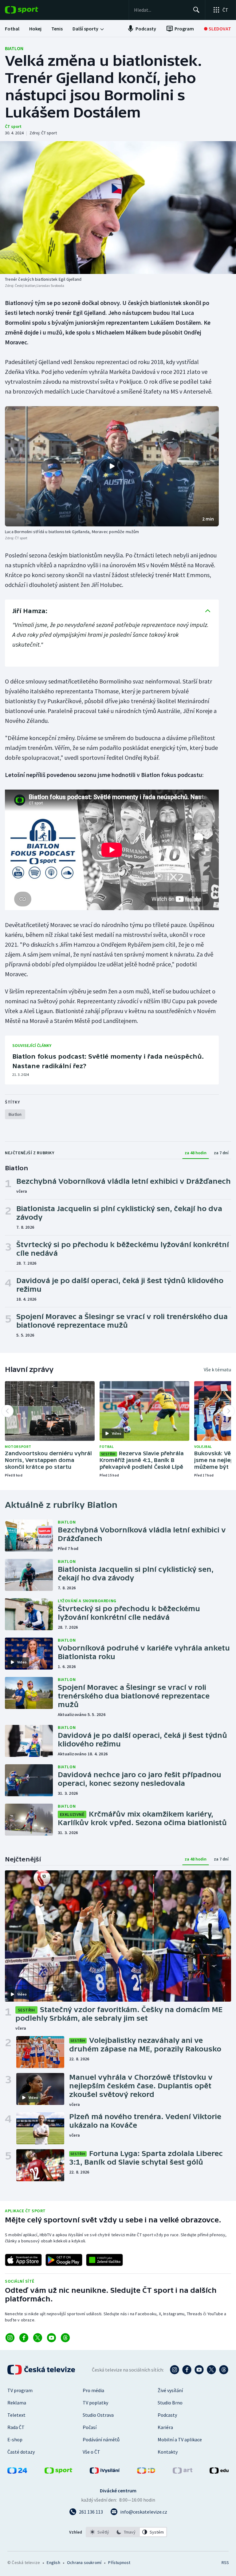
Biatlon (14, 48)
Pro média (93, 2390)
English (53, 2562)
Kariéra (165, 2427)
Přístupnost (119, 2562)
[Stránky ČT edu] (219, 2472)
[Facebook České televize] (187, 2370)
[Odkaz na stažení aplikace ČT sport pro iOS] (23, 2260)
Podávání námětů (101, 2439)
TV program (20, 2390)
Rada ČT (16, 2427)
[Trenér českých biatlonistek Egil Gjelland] (118, 208)
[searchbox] (161, 10)
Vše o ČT (91, 2452)
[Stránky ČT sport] (58, 2472)
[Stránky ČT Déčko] (146, 2472)
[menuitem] (12, 29)
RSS (225, 2562)
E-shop (15, 2439)
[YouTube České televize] (199, 2370)
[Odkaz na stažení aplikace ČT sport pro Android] (64, 2260)
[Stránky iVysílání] (105, 2472)
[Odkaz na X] (38, 2338)
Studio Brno (170, 2403)
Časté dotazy (21, 2452)
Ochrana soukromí (84, 2562)
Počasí (90, 2427)
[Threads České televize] (224, 2370)
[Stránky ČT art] (183, 2472)
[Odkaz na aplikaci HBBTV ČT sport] (104, 2260)
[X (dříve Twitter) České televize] (211, 2370)
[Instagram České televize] (175, 2370)
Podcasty (167, 2415)
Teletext (16, 2415)
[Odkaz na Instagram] (10, 2338)
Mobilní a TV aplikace (180, 2439)
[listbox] (126, 2532)
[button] (112, 466)
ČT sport (13, 126)
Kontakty (168, 2452)
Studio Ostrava (98, 2415)
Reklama (17, 2403)
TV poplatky (95, 2403)
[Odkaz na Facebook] (24, 2338)
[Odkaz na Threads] (65, 2338)
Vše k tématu (217, 1369)
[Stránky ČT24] (17, 2472)
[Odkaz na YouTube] (51, 2338)
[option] (100, 2532)
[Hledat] (196, 10)
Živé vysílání (170, 2390)
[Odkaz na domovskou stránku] (31, 10)
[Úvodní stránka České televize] (42, 2370)
